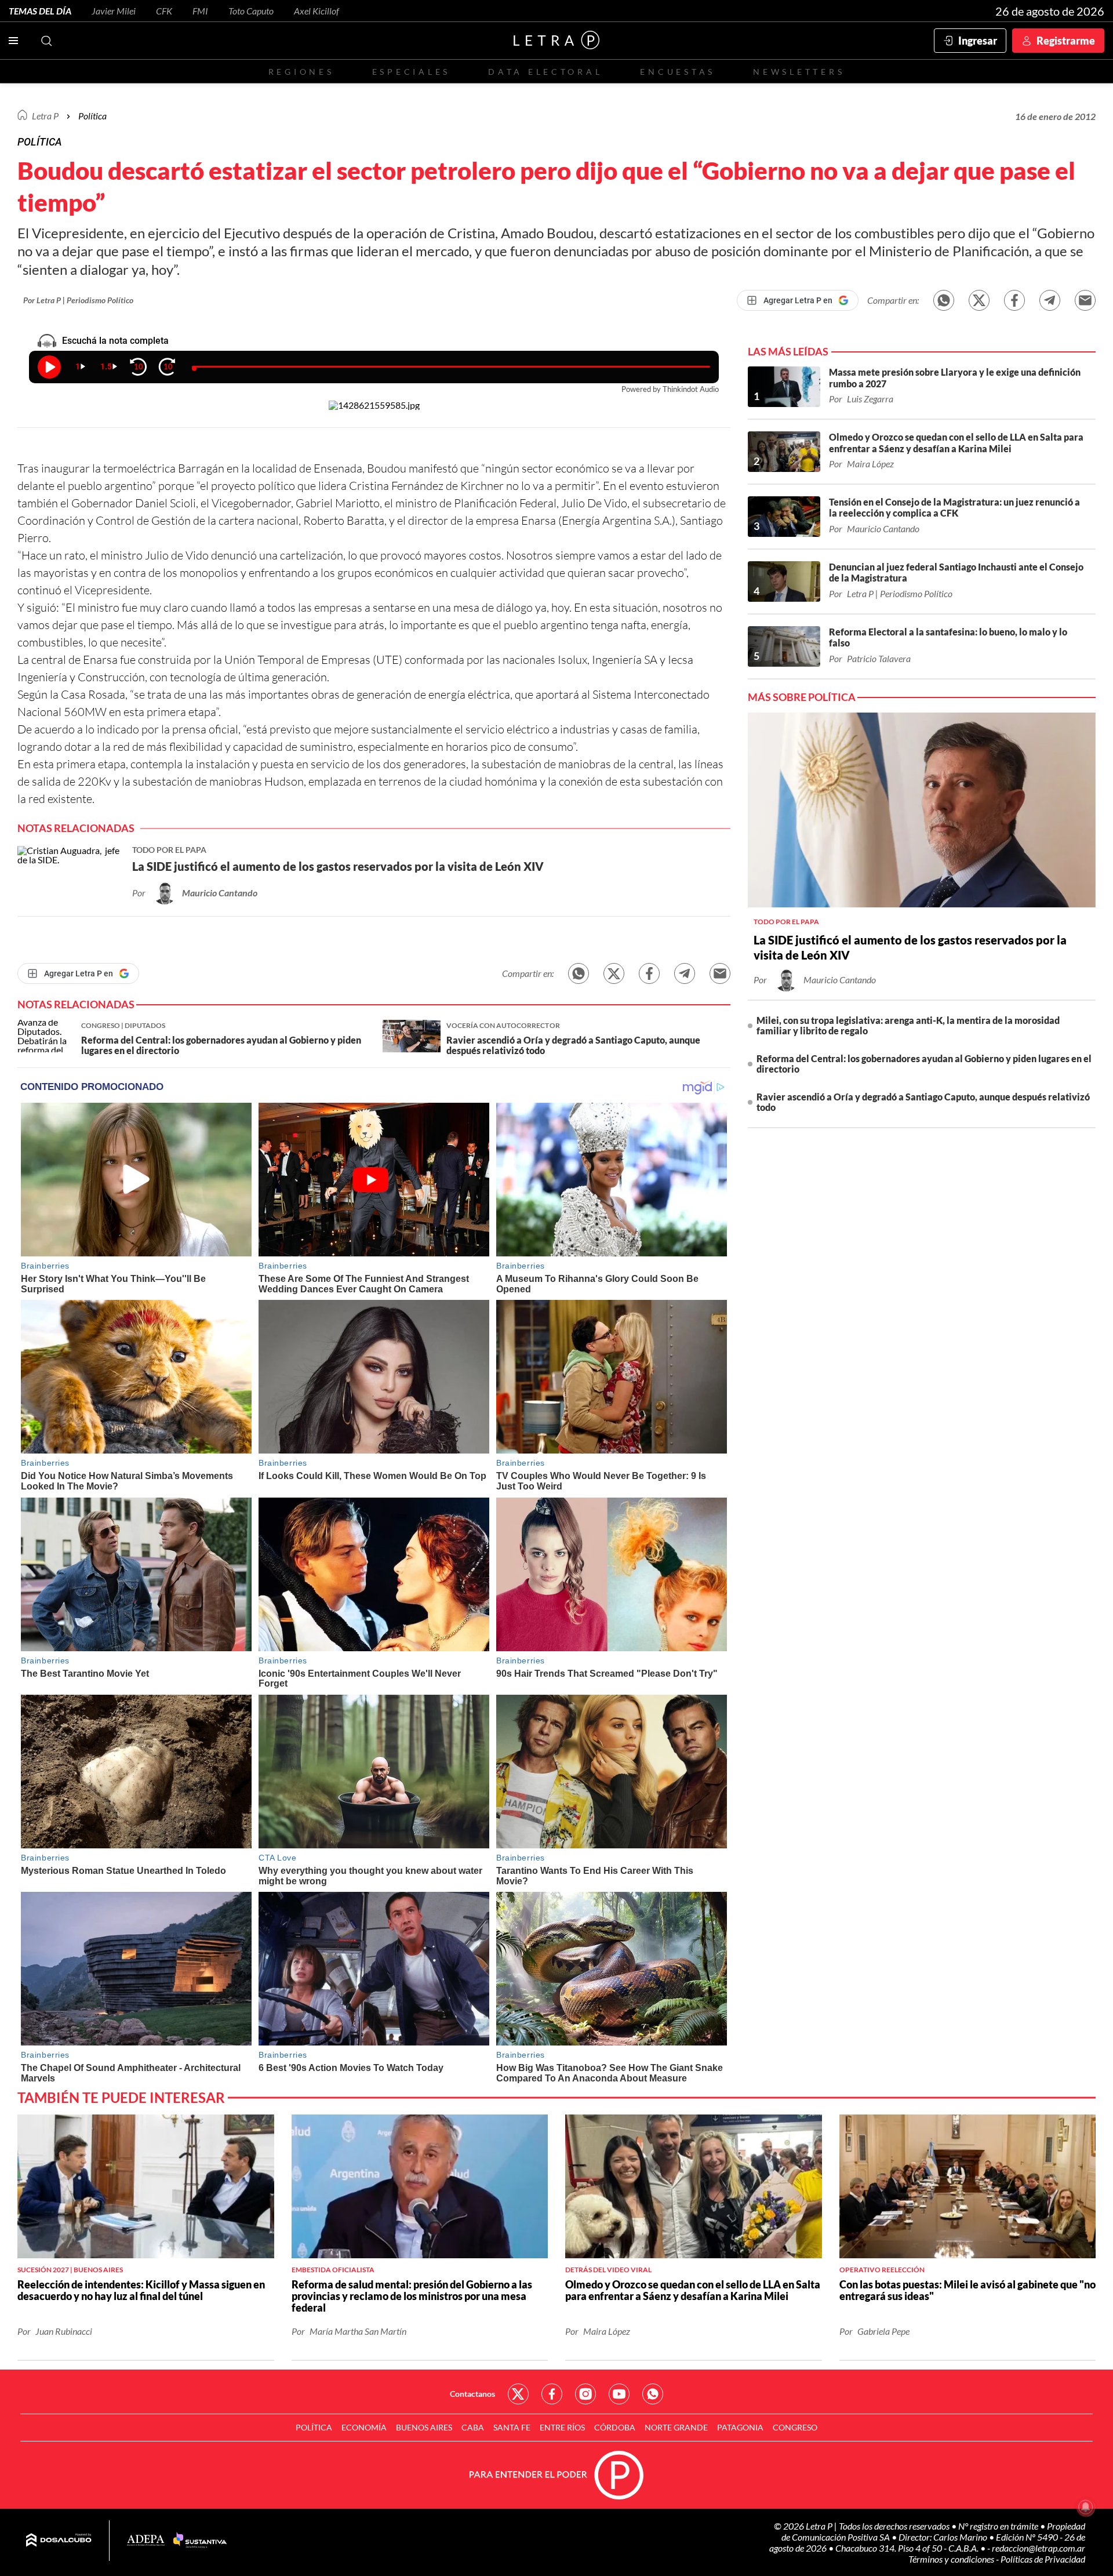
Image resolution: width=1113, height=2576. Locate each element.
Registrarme (1066, 41)
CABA (473, 2427)
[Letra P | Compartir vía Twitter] (979, 300)
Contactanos (472, 2394)
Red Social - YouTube (619, 2394)
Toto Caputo (251, 11)
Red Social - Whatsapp (653, 2394)
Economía (364, 2427)
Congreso (795, 2427)
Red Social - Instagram (585, 2394)
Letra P (45, 116)
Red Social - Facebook (552, 2394)
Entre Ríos (562, 2427)
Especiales (411, 72)
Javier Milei (114, 11)
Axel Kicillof (317, 11)
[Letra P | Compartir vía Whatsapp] (944, 300)
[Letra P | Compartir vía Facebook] (1014, 300)
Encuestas (678, 72)
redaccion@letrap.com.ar (1039, 2548)
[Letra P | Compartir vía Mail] (1085, 300)
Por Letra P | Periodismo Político (78, 300)
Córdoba (615, 2427)
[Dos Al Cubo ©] (59, 2541)
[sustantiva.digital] (200, 2541)
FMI (200, 11)
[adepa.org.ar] (146, 2541)
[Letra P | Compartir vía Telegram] (1050, 300)
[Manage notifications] (1086, 2507)
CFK (164, 11)
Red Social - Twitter (518, 2394)
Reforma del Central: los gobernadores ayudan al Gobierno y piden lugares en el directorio (924, 1064)
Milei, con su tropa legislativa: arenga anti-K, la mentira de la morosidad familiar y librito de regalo (908, 1025)
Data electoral (545, 72)
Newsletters (799, 72)
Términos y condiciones (952, 2559)
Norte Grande (676, 2427)
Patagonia (740, 2427)
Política (92, 116)
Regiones (301, 72)
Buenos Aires (424, 2427)
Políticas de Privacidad (1043, 2559)
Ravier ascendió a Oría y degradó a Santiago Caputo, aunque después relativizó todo (923, 1102)
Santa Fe (512, 2427)
